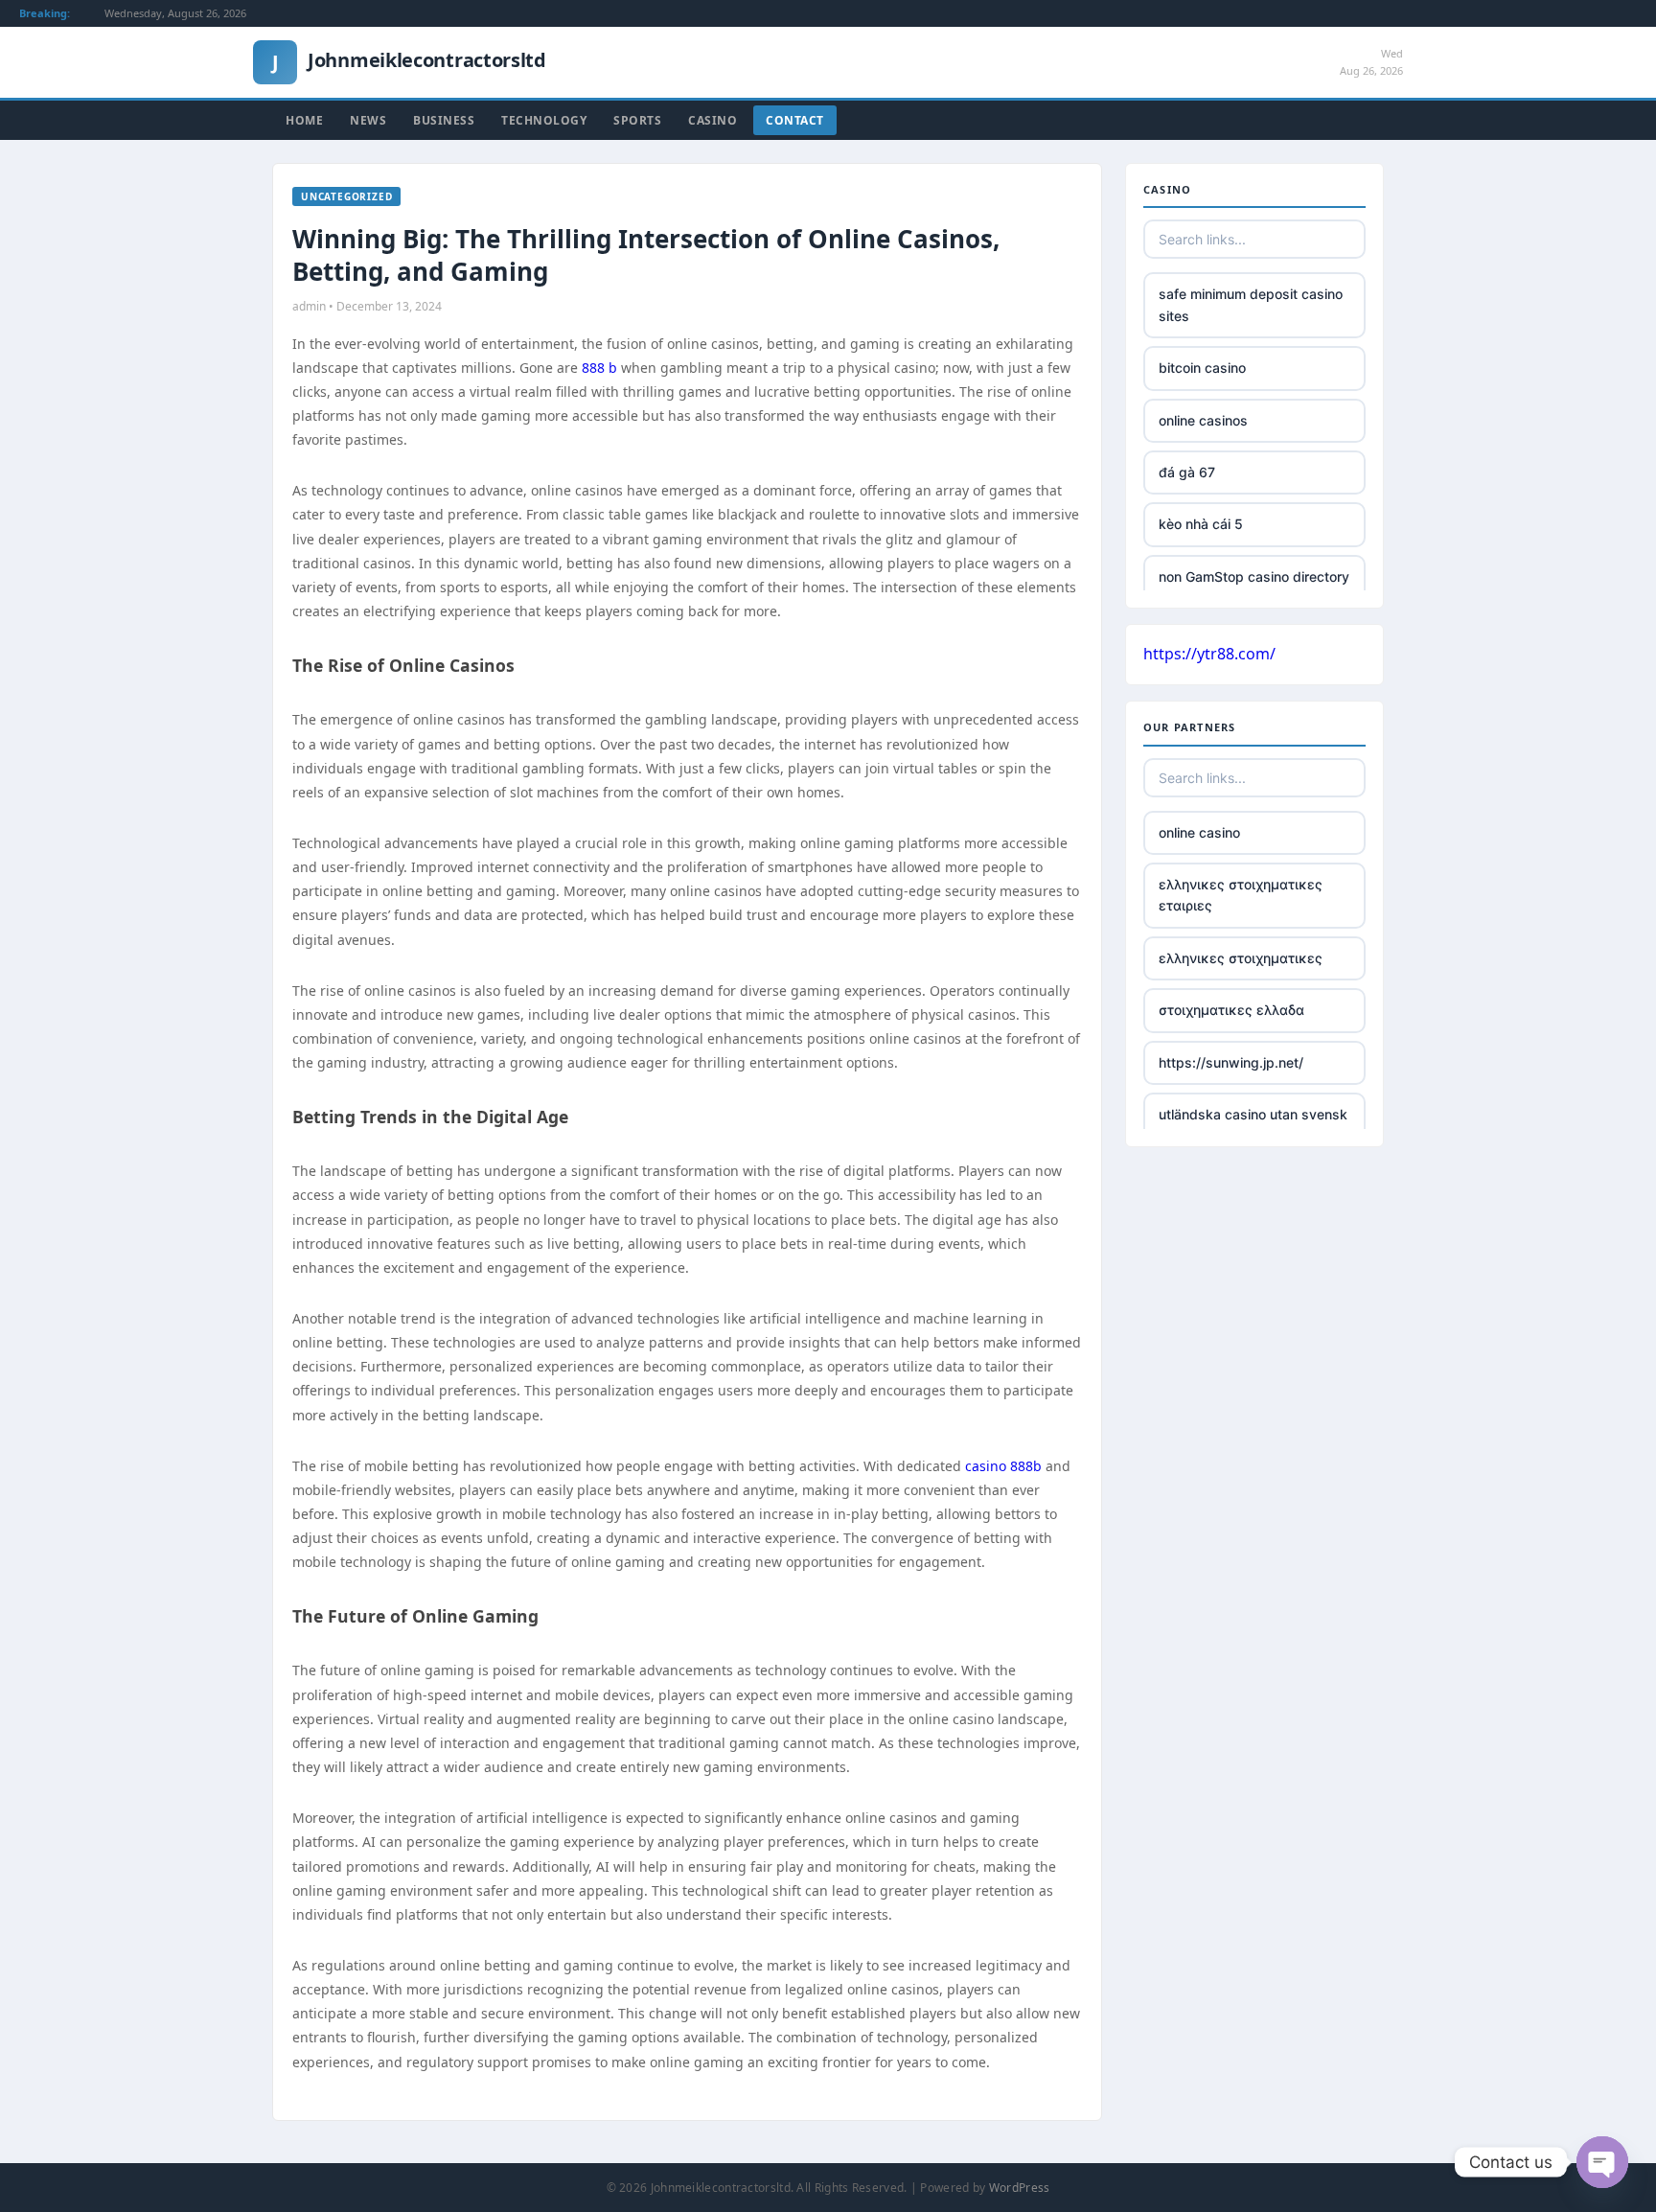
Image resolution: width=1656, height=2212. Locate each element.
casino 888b (1003, 1466)
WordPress (1020, 2188)
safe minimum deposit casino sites (1251, 304)
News (368, 120)
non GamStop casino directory (1254, 576)
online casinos (1203, 420)
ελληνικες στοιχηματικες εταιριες (1241, 895)
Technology (544, 120)
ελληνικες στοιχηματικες (1241, 958)
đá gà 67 (1187, 472)
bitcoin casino (1202, 368)
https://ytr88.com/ (1209, 654)
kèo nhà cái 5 (1201, 524)
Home (304, 120)
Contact (795, 120)
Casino (713, 120)
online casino (1199, 832)
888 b (599, 368)
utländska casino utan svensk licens (1253, 1125)
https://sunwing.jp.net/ (1231, 1062)
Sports (637, 120)
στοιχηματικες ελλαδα (1231, 1010)
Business (444, 120)
